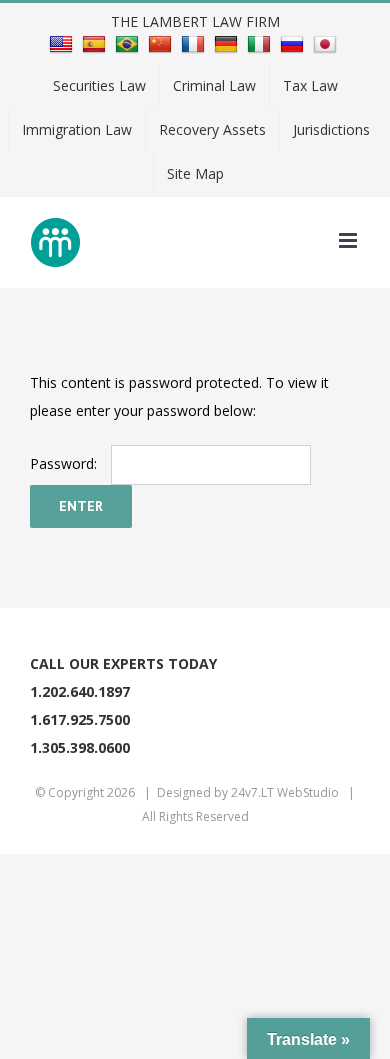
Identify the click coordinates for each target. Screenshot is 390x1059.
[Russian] (294, 42)
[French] (195, 42)
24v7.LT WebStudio (285, 792)
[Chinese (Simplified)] (162, 42)
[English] (63, 42)
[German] (228, 42)
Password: (65, 463)
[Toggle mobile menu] (349, 240)
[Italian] (261, 42)
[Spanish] (96, 42)
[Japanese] (327, 42)
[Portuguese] (129, 42)
